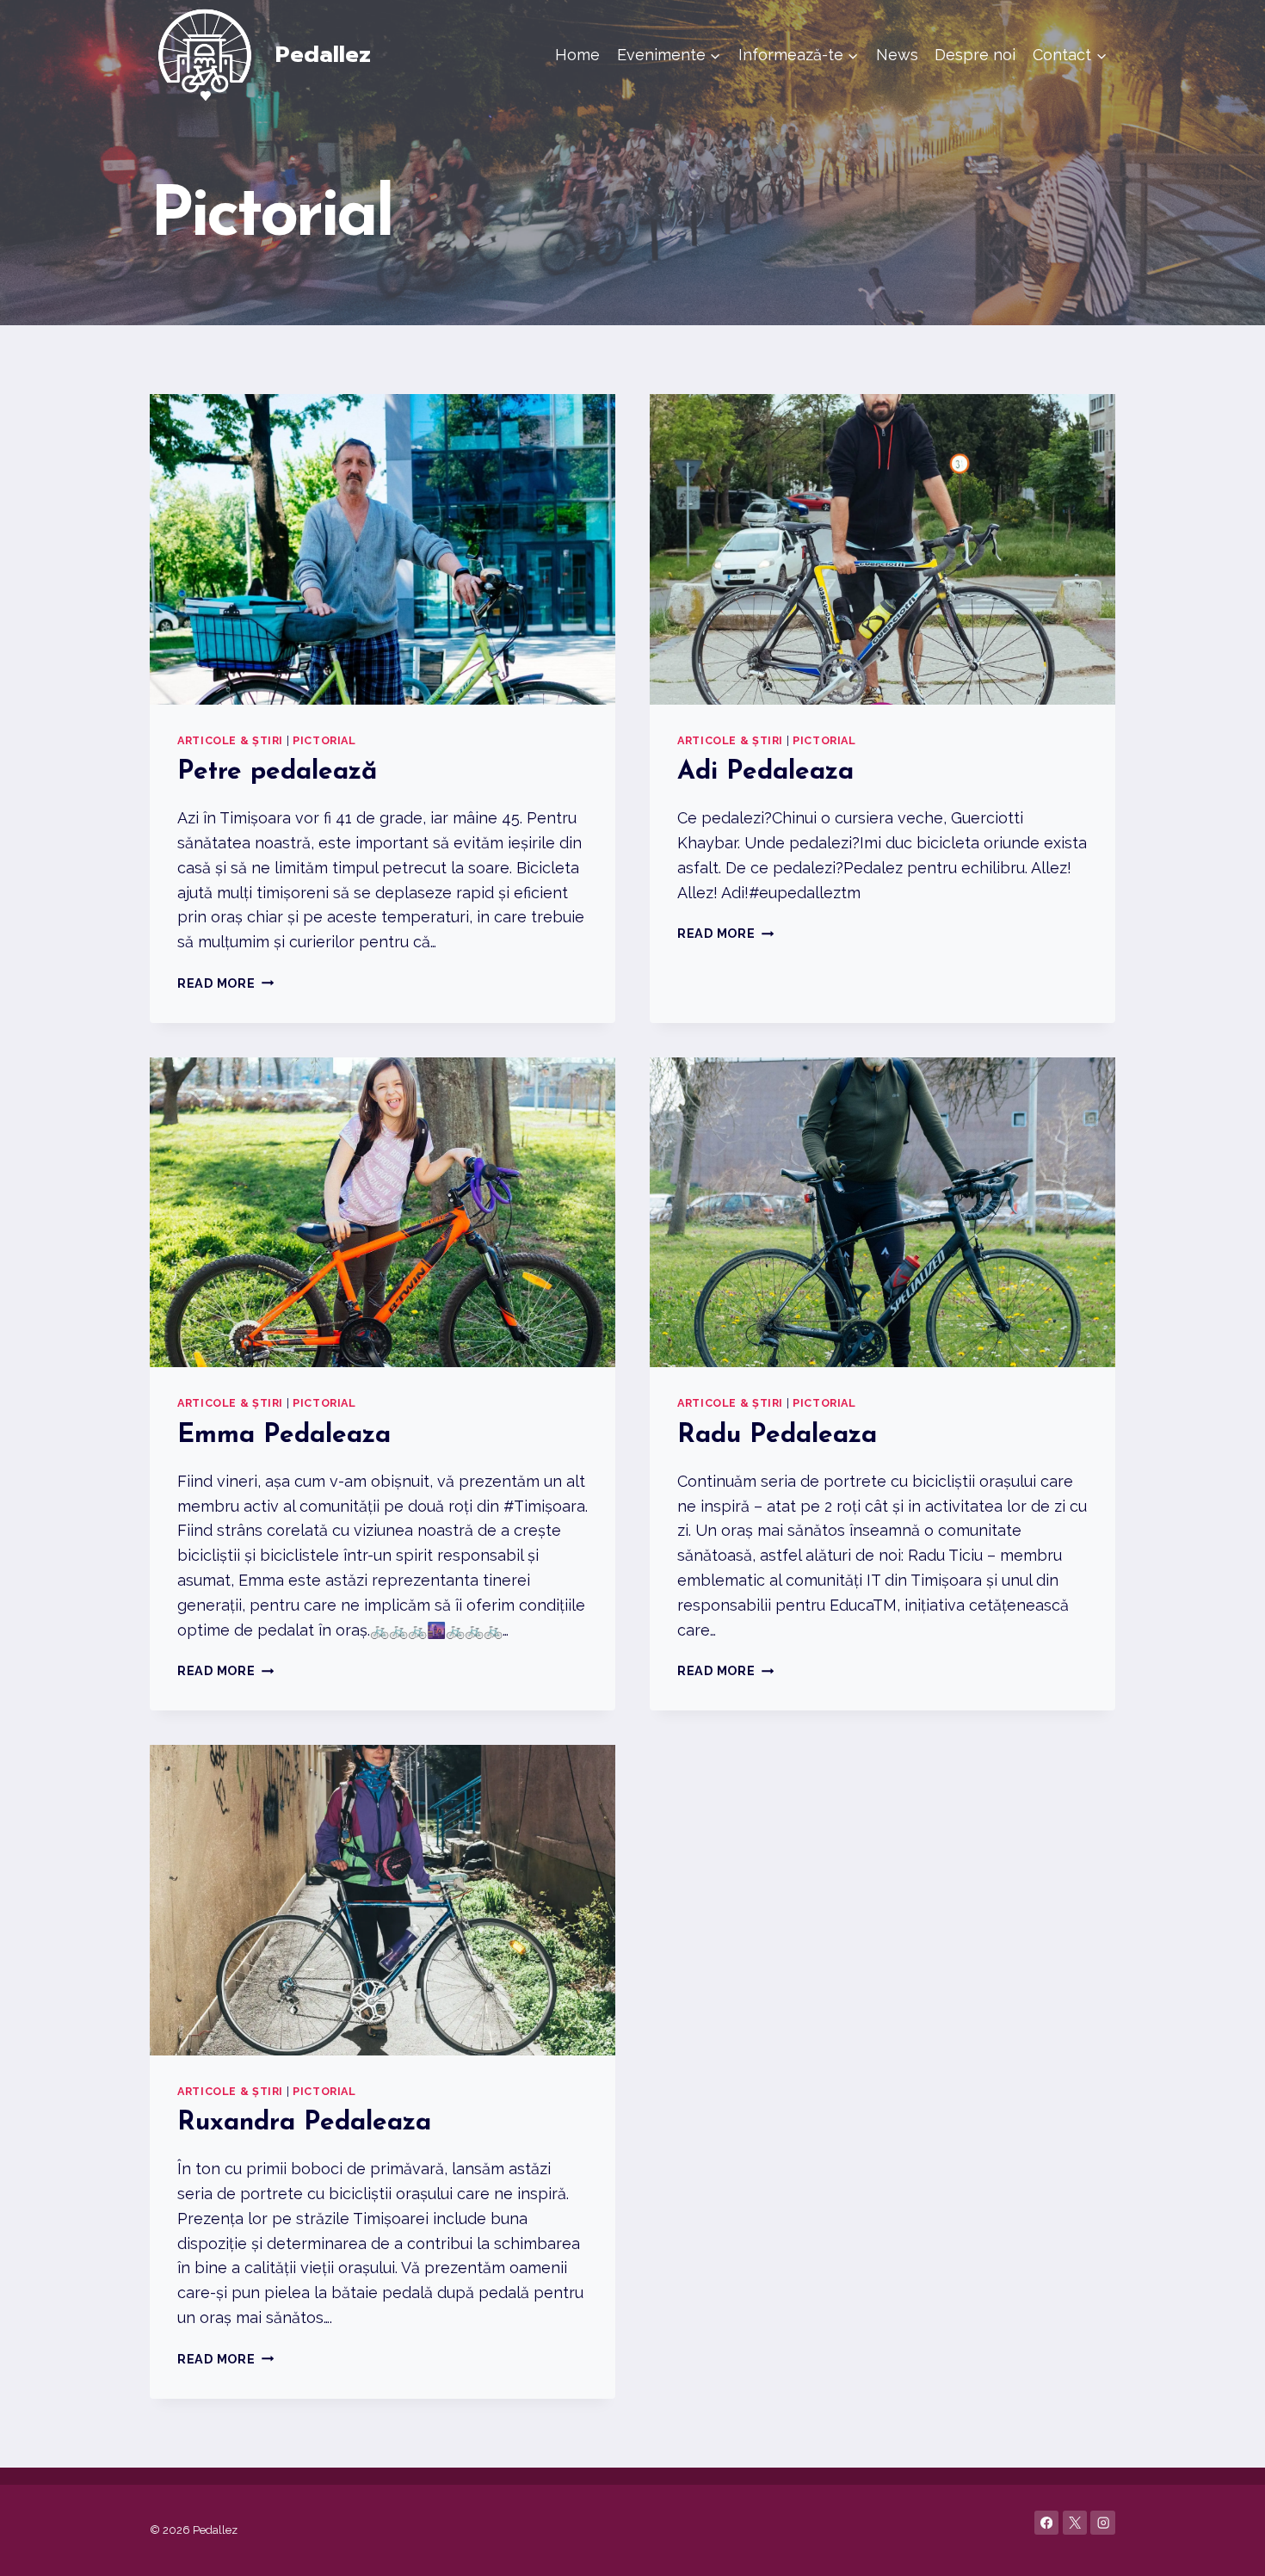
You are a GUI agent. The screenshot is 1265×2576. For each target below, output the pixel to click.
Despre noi (975, 55)
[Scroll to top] (1225, 2545)
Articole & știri (230, 740)
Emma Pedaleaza (284, 1436)
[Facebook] (1047, 2523)
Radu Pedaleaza (777, 1436)
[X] (1075, 2523)
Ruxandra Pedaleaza (304, 2123)
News (897, 55)
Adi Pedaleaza (765, 772)
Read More (225, 983)
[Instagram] (1103, 2523)
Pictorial (324, 740)
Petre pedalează (277, 772)
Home (577, 55)
